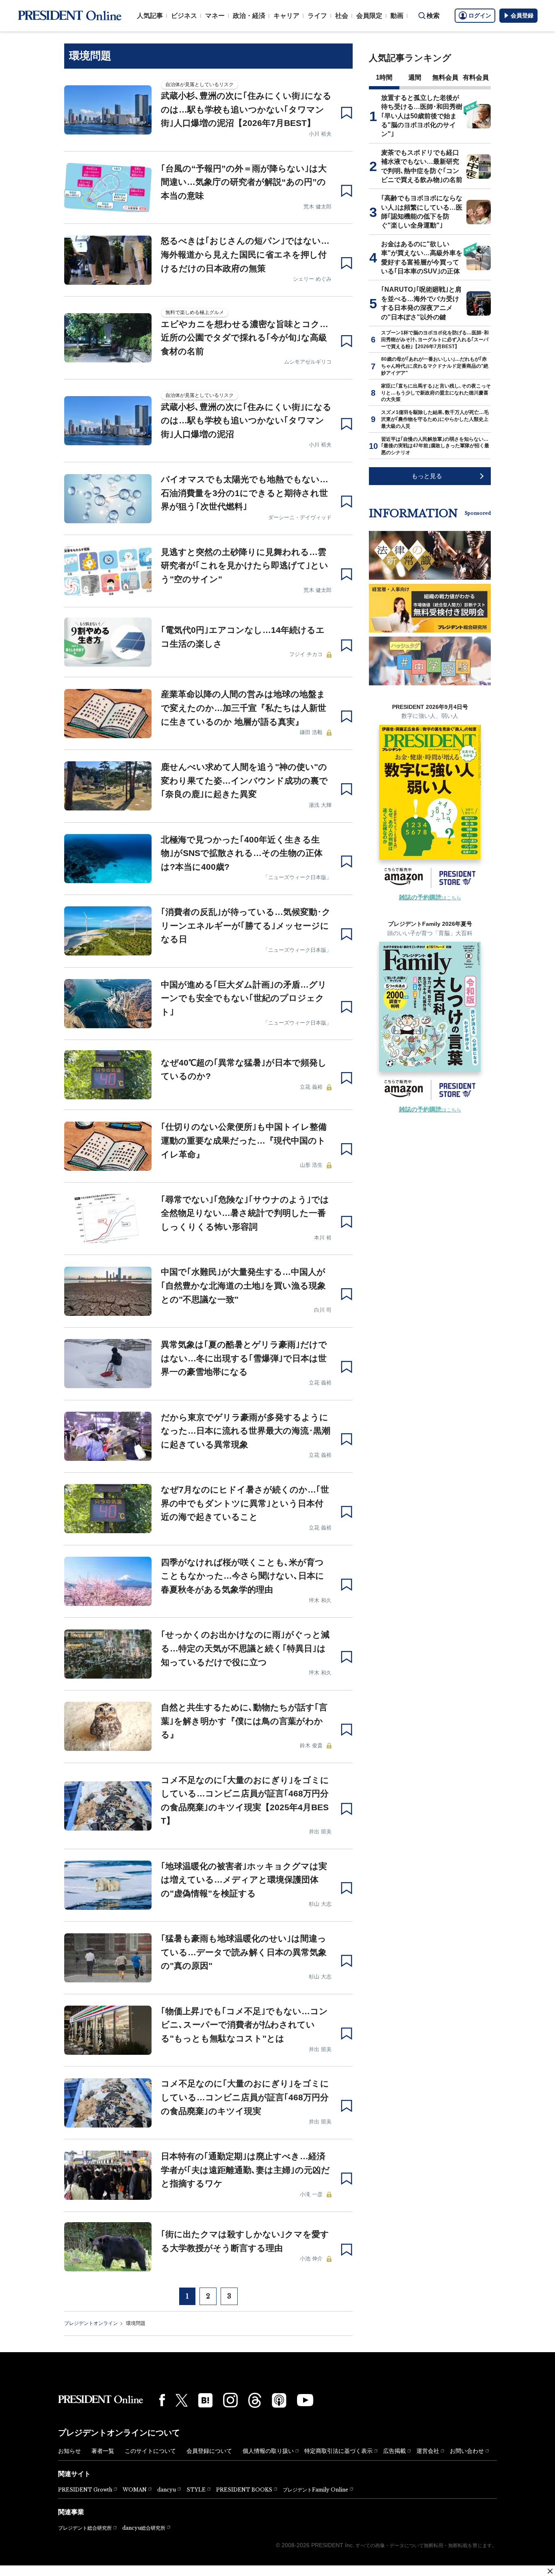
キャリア (286, 16)
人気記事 (150, 16)
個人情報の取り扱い (268, 2451)
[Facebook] (162, 2400)
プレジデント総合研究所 (85, 2528)
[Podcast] (279, 2400)
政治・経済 (249, 16)
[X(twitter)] (182, 2400)
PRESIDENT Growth (85, 2490)
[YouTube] (305, 2400)
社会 (342, 16)
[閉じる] (550, 2571)
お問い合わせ (467, 2451)
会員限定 (369, 16)
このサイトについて (150, 2451)
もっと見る (427, 476)
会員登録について (209, 2451)
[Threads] (255, 2400)
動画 (397, 16)
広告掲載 (395, 2451)
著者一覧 (103, 2451)
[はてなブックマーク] (205, 2400)
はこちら (430, 898)
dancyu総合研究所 (144, 2528)
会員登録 (522, 15)
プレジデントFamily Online (315, 2490)
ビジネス (184, 16)
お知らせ (69, 2451)
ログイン (480, 15)
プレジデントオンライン (91, 2323)
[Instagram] (230, 2400)
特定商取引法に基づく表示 (338, 2451)
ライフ (317, 16)
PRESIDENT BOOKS (244, 2490)
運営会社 (428, 2451)
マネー (215, 16)
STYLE (196, 2490)
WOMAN (135, 2490)
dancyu (167, 2490)
